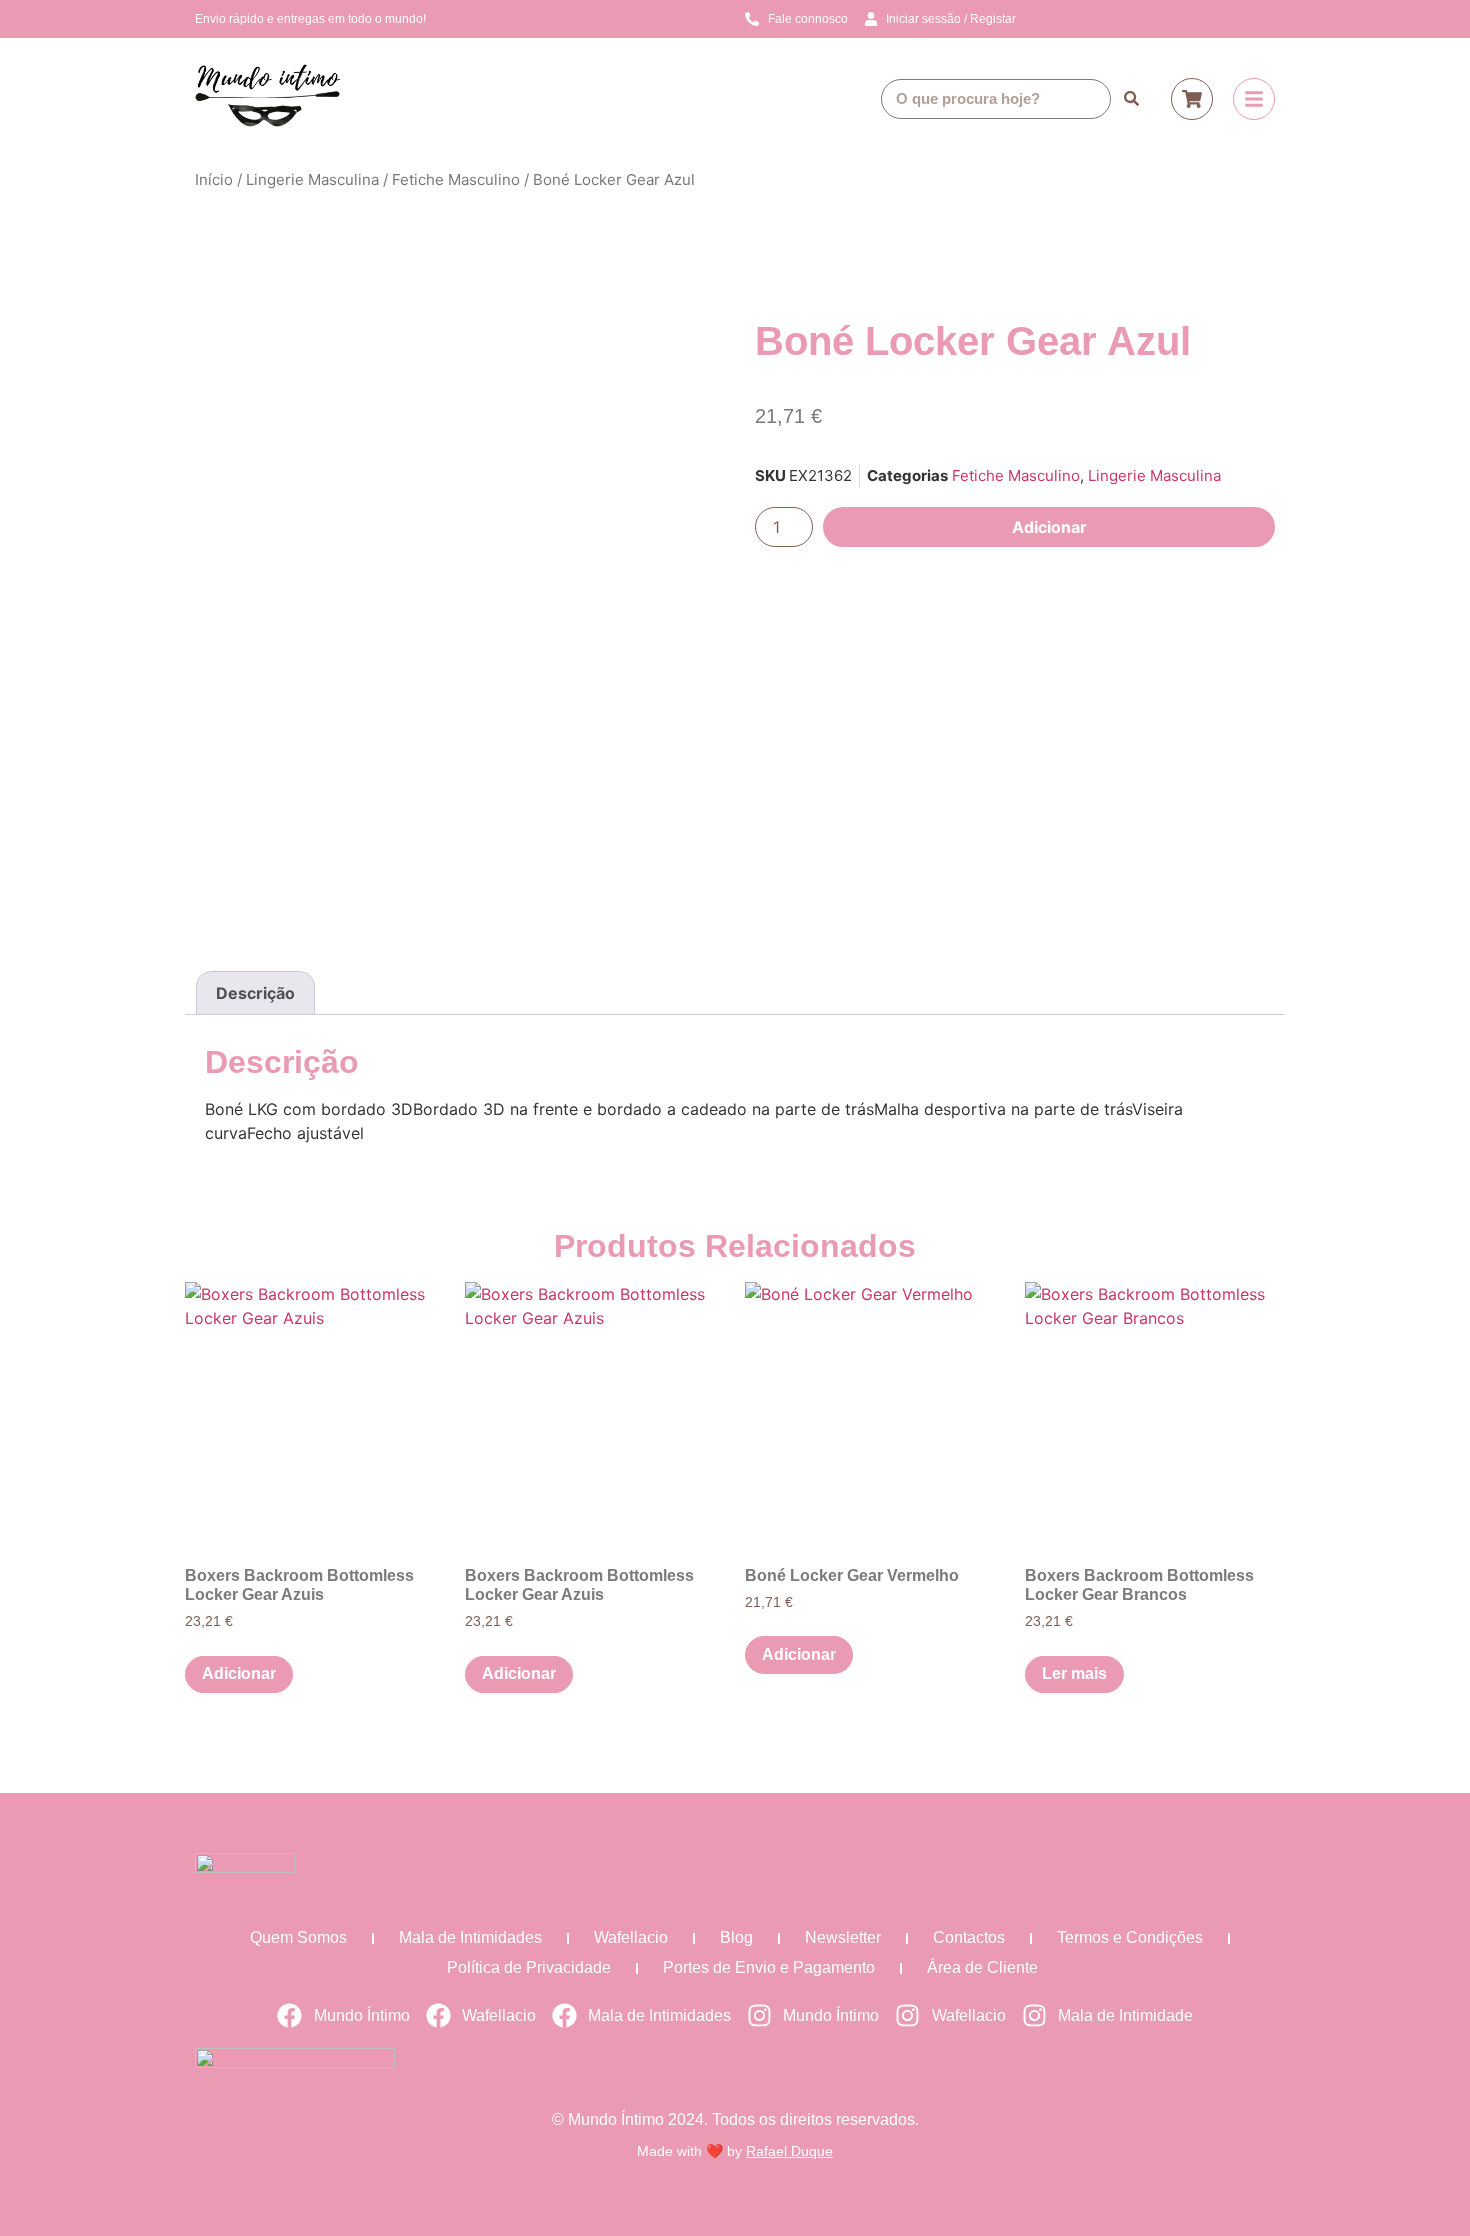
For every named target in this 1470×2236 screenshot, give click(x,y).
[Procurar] (1131, 99)
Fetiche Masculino (456, 179)
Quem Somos (298, 1937)
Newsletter (843, 1937)
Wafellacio (631, 1937)
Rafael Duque (789, 2151)
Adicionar (1049, 527)
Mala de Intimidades (470, 1937)
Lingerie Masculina (312, 179)
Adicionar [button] (239, 1673)
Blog (736, 1937)
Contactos (969, 1937)
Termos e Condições (1130, 1937)
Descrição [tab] (255, 993)
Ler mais (1074, 1673)
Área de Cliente (982, 1967)
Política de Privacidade (529, 1967)
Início (214, 179)
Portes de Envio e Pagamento (769, 1967)
